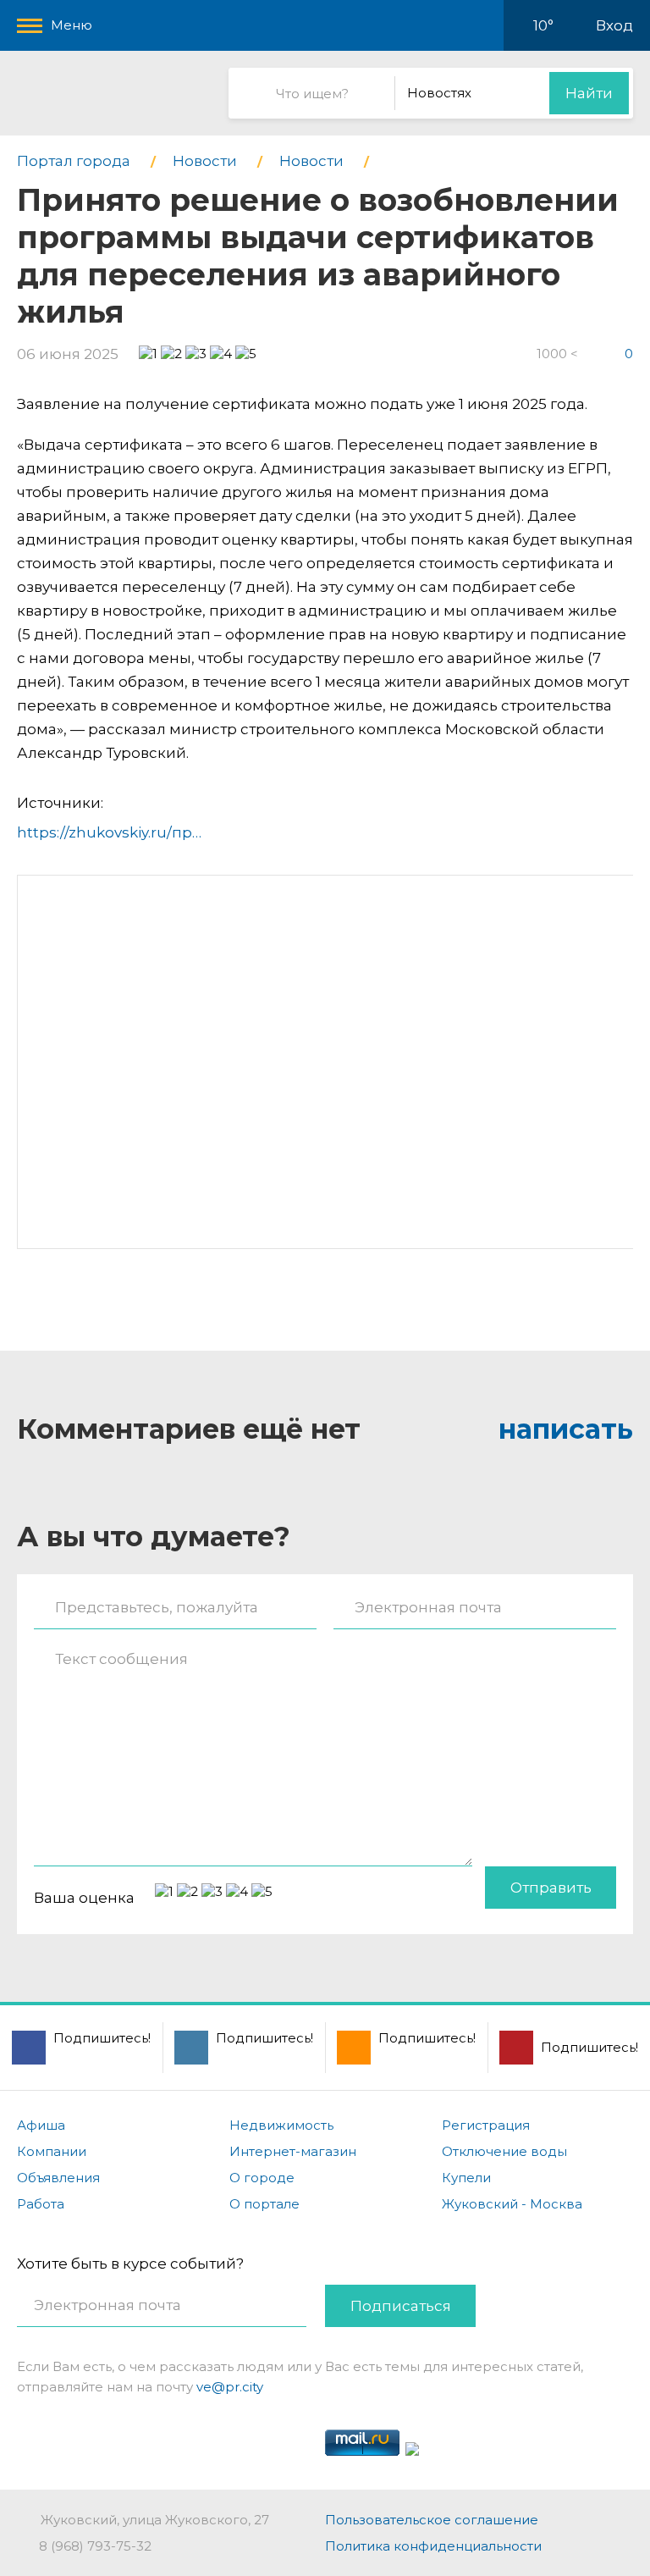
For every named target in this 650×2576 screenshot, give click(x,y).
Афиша (41, 2125)
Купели (466, 2178)
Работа (41, 2204)
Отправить (551, 1888)
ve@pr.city (230, 2387)
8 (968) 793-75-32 (95, 2546)
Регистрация (486, 2125)
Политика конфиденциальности (433, 2546)
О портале (264, 2204)
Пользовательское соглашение (432, 2520)
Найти (589, 93)
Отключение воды (504, 2151)
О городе (262, 2178)
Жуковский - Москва (512, 2204)
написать (566, 1429)
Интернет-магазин (293, 2151)
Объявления (58, 2178)
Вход (614, 25)
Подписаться (401, 2306)
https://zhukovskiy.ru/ (94, 832)
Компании (52, 2151)
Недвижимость (281, 2125)
